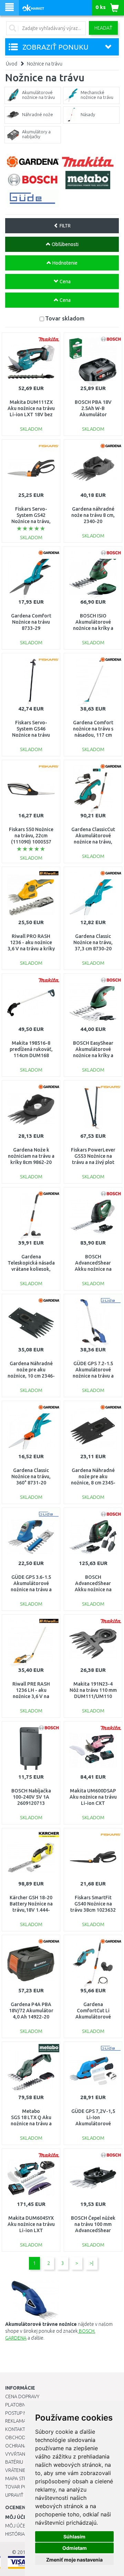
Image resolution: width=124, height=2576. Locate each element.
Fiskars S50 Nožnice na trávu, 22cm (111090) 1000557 (31, 836)
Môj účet (17, 2526)
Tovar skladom (65, 318)
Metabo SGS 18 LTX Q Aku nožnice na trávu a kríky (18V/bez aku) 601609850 (31, 2124)
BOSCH (86, 2331)
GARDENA (16, 2338)
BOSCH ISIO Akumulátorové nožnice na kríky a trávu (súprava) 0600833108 (93, 628)
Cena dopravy (22, 2396)
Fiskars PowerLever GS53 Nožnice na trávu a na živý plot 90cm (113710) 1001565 (93, 1162)
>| (91, 2263)
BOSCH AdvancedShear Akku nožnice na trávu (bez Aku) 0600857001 (93, 1269)
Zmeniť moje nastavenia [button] (74, 2560)
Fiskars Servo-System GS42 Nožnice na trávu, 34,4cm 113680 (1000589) (31, 522)
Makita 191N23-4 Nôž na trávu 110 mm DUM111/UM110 (93, 1690)
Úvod (12, 64)
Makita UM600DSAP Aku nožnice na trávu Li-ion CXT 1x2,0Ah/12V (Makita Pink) (93, 1803)
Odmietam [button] (75, 2548)
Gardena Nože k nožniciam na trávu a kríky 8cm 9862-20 (31, 1156)
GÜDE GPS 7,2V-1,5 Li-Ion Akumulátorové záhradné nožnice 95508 (93, 2124)
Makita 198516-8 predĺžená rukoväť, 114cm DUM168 (31, 1049)
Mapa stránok (22, 2478)
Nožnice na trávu (45, 64)
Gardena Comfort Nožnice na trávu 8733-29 (31, 622)
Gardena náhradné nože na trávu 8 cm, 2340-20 (93, 515)
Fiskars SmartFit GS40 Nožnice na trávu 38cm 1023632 (93, 1904)
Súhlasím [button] (74, 2537)
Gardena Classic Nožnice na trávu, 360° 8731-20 (31, 1476)
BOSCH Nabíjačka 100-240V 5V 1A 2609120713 (31, 1797)
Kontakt (15, 2429)
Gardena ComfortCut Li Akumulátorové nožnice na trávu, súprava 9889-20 (93, 2017)
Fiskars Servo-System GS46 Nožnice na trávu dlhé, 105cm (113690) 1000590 (31, 735)
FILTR (65, 226)
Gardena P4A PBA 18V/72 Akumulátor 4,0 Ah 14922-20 (31, 2011)
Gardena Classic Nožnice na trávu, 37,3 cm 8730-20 (93, 942)
